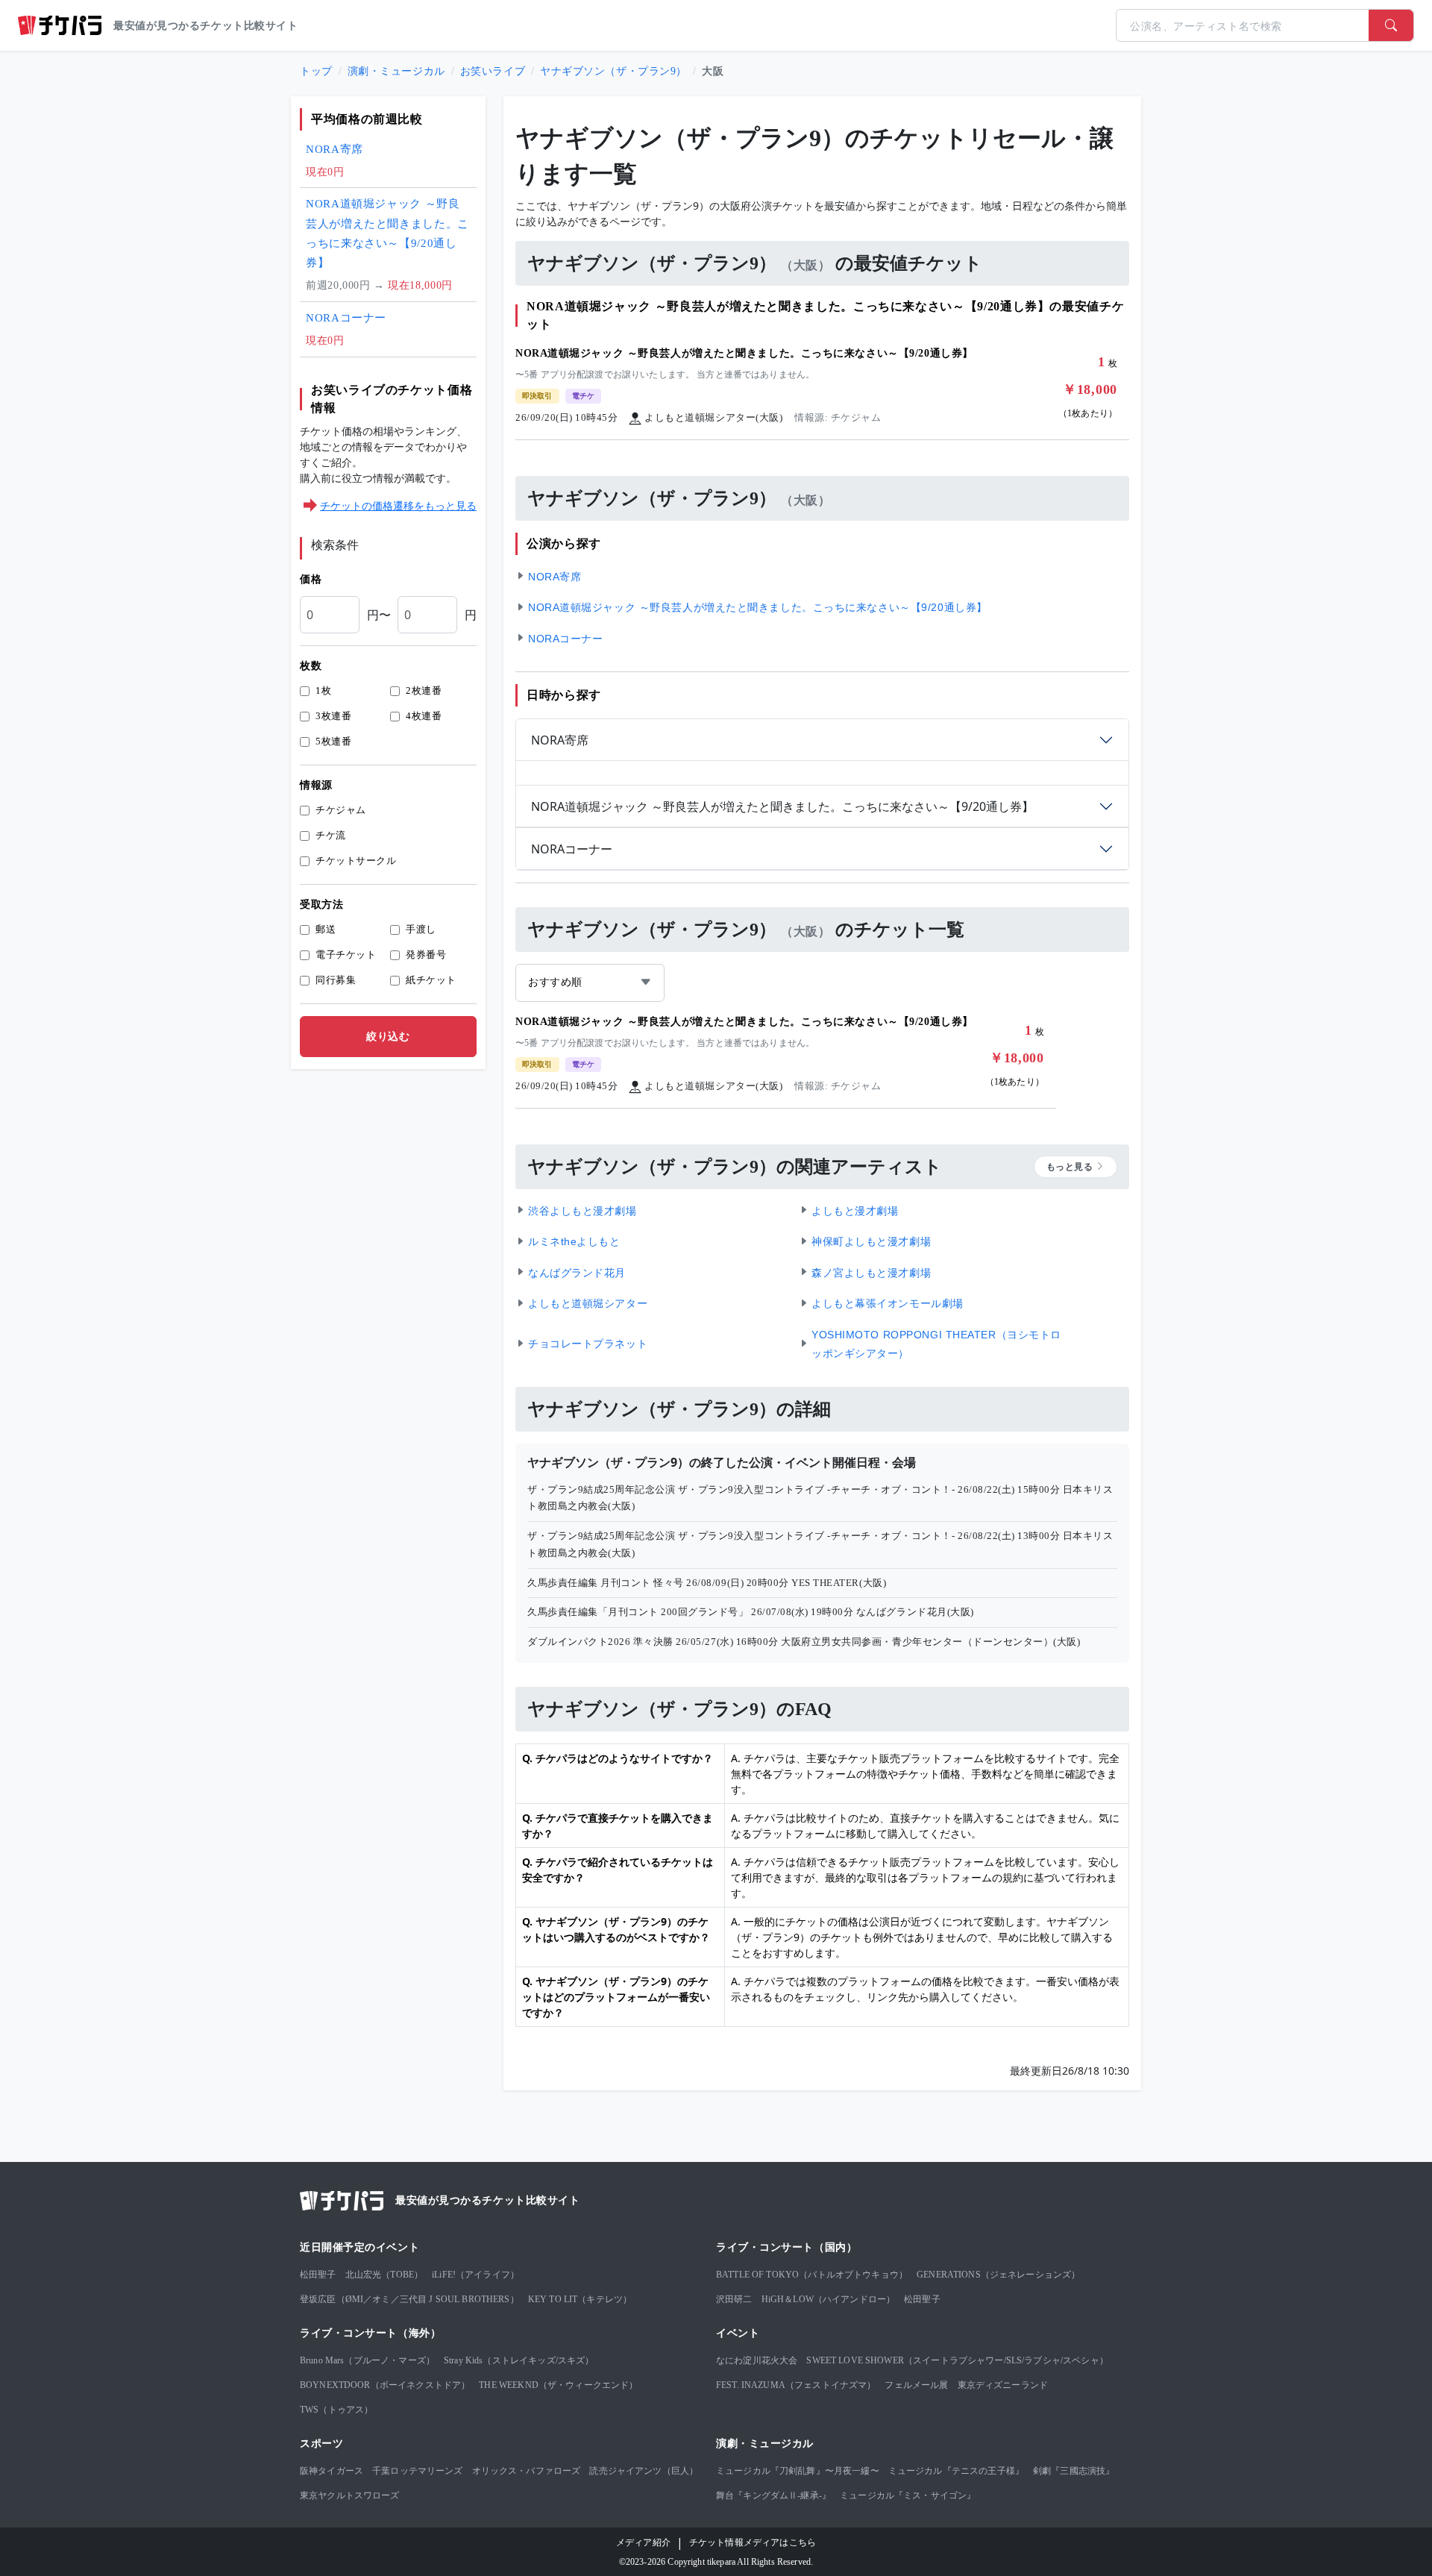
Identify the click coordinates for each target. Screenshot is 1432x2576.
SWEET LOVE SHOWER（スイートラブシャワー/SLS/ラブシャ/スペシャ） (957, 2360)
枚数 (311, 666)
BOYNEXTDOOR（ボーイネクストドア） (385, 2385)
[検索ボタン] (1391, 25)
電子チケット (346, 955)
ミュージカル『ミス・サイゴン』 (908, 2495)
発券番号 (426, 955)
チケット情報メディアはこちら (753, 2542)
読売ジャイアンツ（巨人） (644, 2471)
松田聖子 (318, 2275)
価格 (311, 579)
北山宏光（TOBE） (384, 2275)
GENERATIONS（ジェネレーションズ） (998, 2275)
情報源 (316, 785)
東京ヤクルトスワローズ (350, 2495)
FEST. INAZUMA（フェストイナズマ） (796, 2385)
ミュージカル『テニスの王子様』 (956, 2471)
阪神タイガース (332, 2471)
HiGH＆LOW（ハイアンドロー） (829, 2299)
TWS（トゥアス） (336, 2410)
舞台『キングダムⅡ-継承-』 (773, 2495)
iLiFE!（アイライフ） (475, 2275)
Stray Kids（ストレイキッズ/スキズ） (519, 2360)
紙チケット (431, 980)
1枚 (323, 690)
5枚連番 (333, 741)
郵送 (326, 929)
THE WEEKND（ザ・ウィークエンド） (558, 2385)
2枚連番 (424, 690)
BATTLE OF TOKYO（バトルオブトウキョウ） (812, 2275)
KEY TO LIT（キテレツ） (580, 2299)
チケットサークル (356, 861)
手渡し (421, 929)
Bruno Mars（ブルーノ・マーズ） (367, 2360)
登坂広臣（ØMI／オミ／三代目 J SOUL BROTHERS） (409, 2299)
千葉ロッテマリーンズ (418, 2471)
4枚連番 (424, 716)
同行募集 (336, 980)
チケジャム (341, 810)
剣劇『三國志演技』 (1074, 2471)
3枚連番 (333, 716)
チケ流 (331, 835)
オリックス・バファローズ (527, 2471)
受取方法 (321, 905)
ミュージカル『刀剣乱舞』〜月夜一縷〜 (798, 2471)
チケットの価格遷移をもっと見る (398, 505)
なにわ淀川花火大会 (757, 2360)
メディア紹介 (643, 2542)
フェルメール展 (916, 2385)
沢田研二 (734, 2299)
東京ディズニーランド (1003, 2385)
